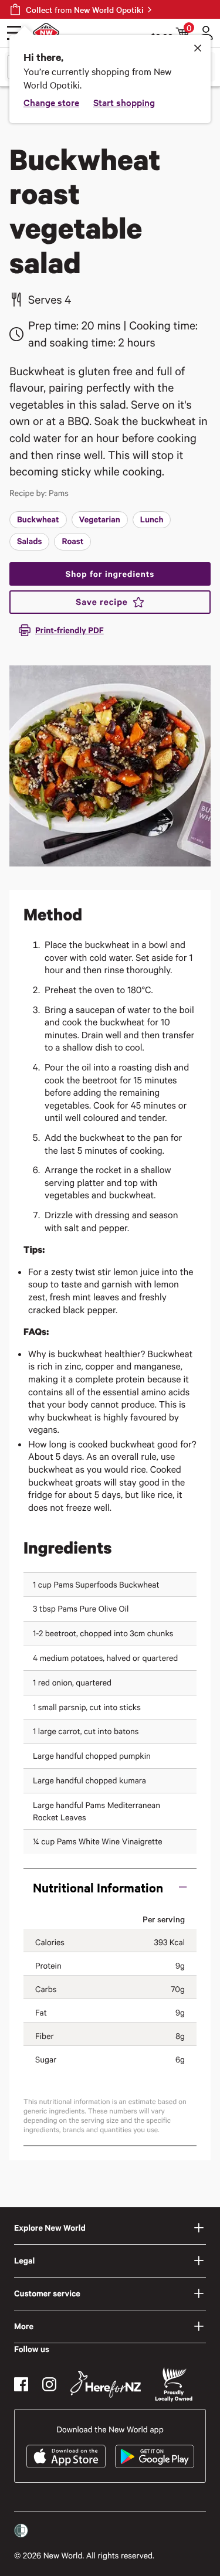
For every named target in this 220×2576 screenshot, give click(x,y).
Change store (51, 102)
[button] (110, 1887)
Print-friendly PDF (70, 630)
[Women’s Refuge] (21, 2531)
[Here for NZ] (106, 2384)
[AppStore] (66, 2456)
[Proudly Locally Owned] (174, 2385)
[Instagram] (49, 2384)
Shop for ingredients (110, 574)
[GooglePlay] (155, 2456)
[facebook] (21, 2384)
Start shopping (124, 102)
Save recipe (101, 602)
